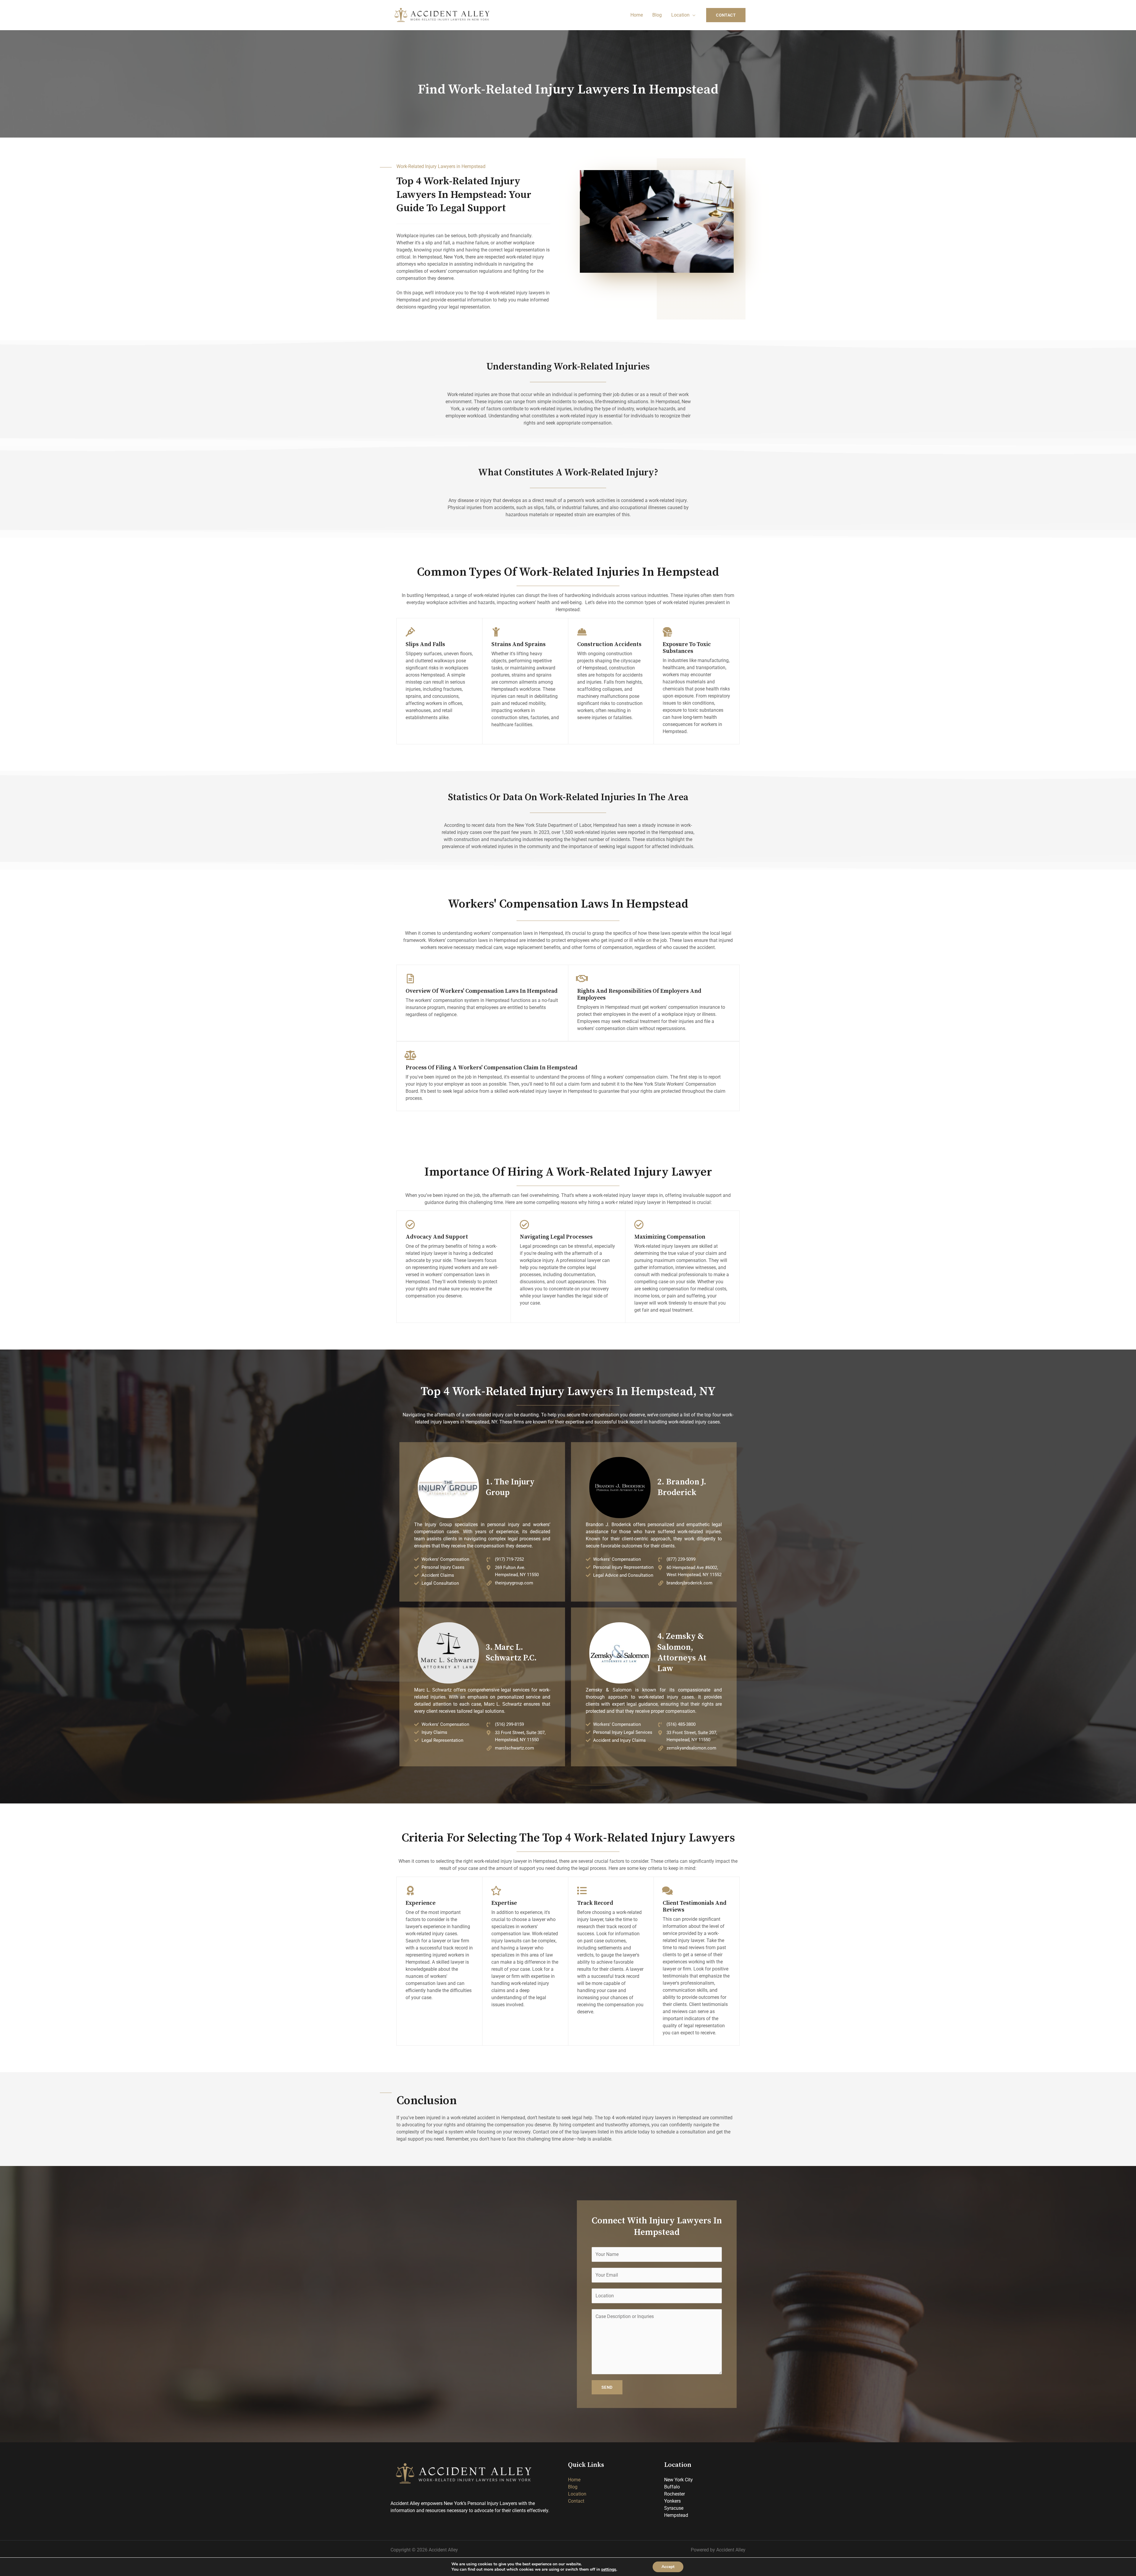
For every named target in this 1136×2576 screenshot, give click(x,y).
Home (637, 15)
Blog (657, 15)
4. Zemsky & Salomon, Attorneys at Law (682, 1652)
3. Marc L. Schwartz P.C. (511, 1653)
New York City (678, 2480)
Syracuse (674, 2508)
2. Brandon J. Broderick (682, 1487)
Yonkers (672, 2501)
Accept (668, 2567)
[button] (726, 15)
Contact (576, 2501)
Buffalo (672, 2487)
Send (607, 2387)
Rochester (674, 2494)
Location (680, 15)
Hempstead (676, 2515)
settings (609, 2569)
